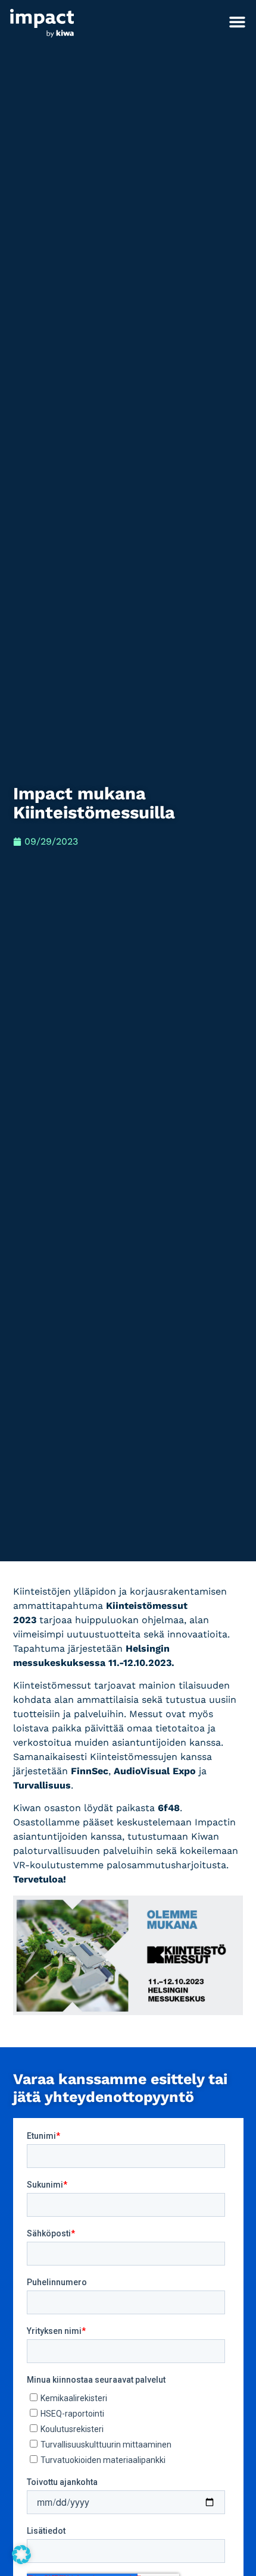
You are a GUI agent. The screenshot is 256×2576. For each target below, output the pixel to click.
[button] (238, 22)
